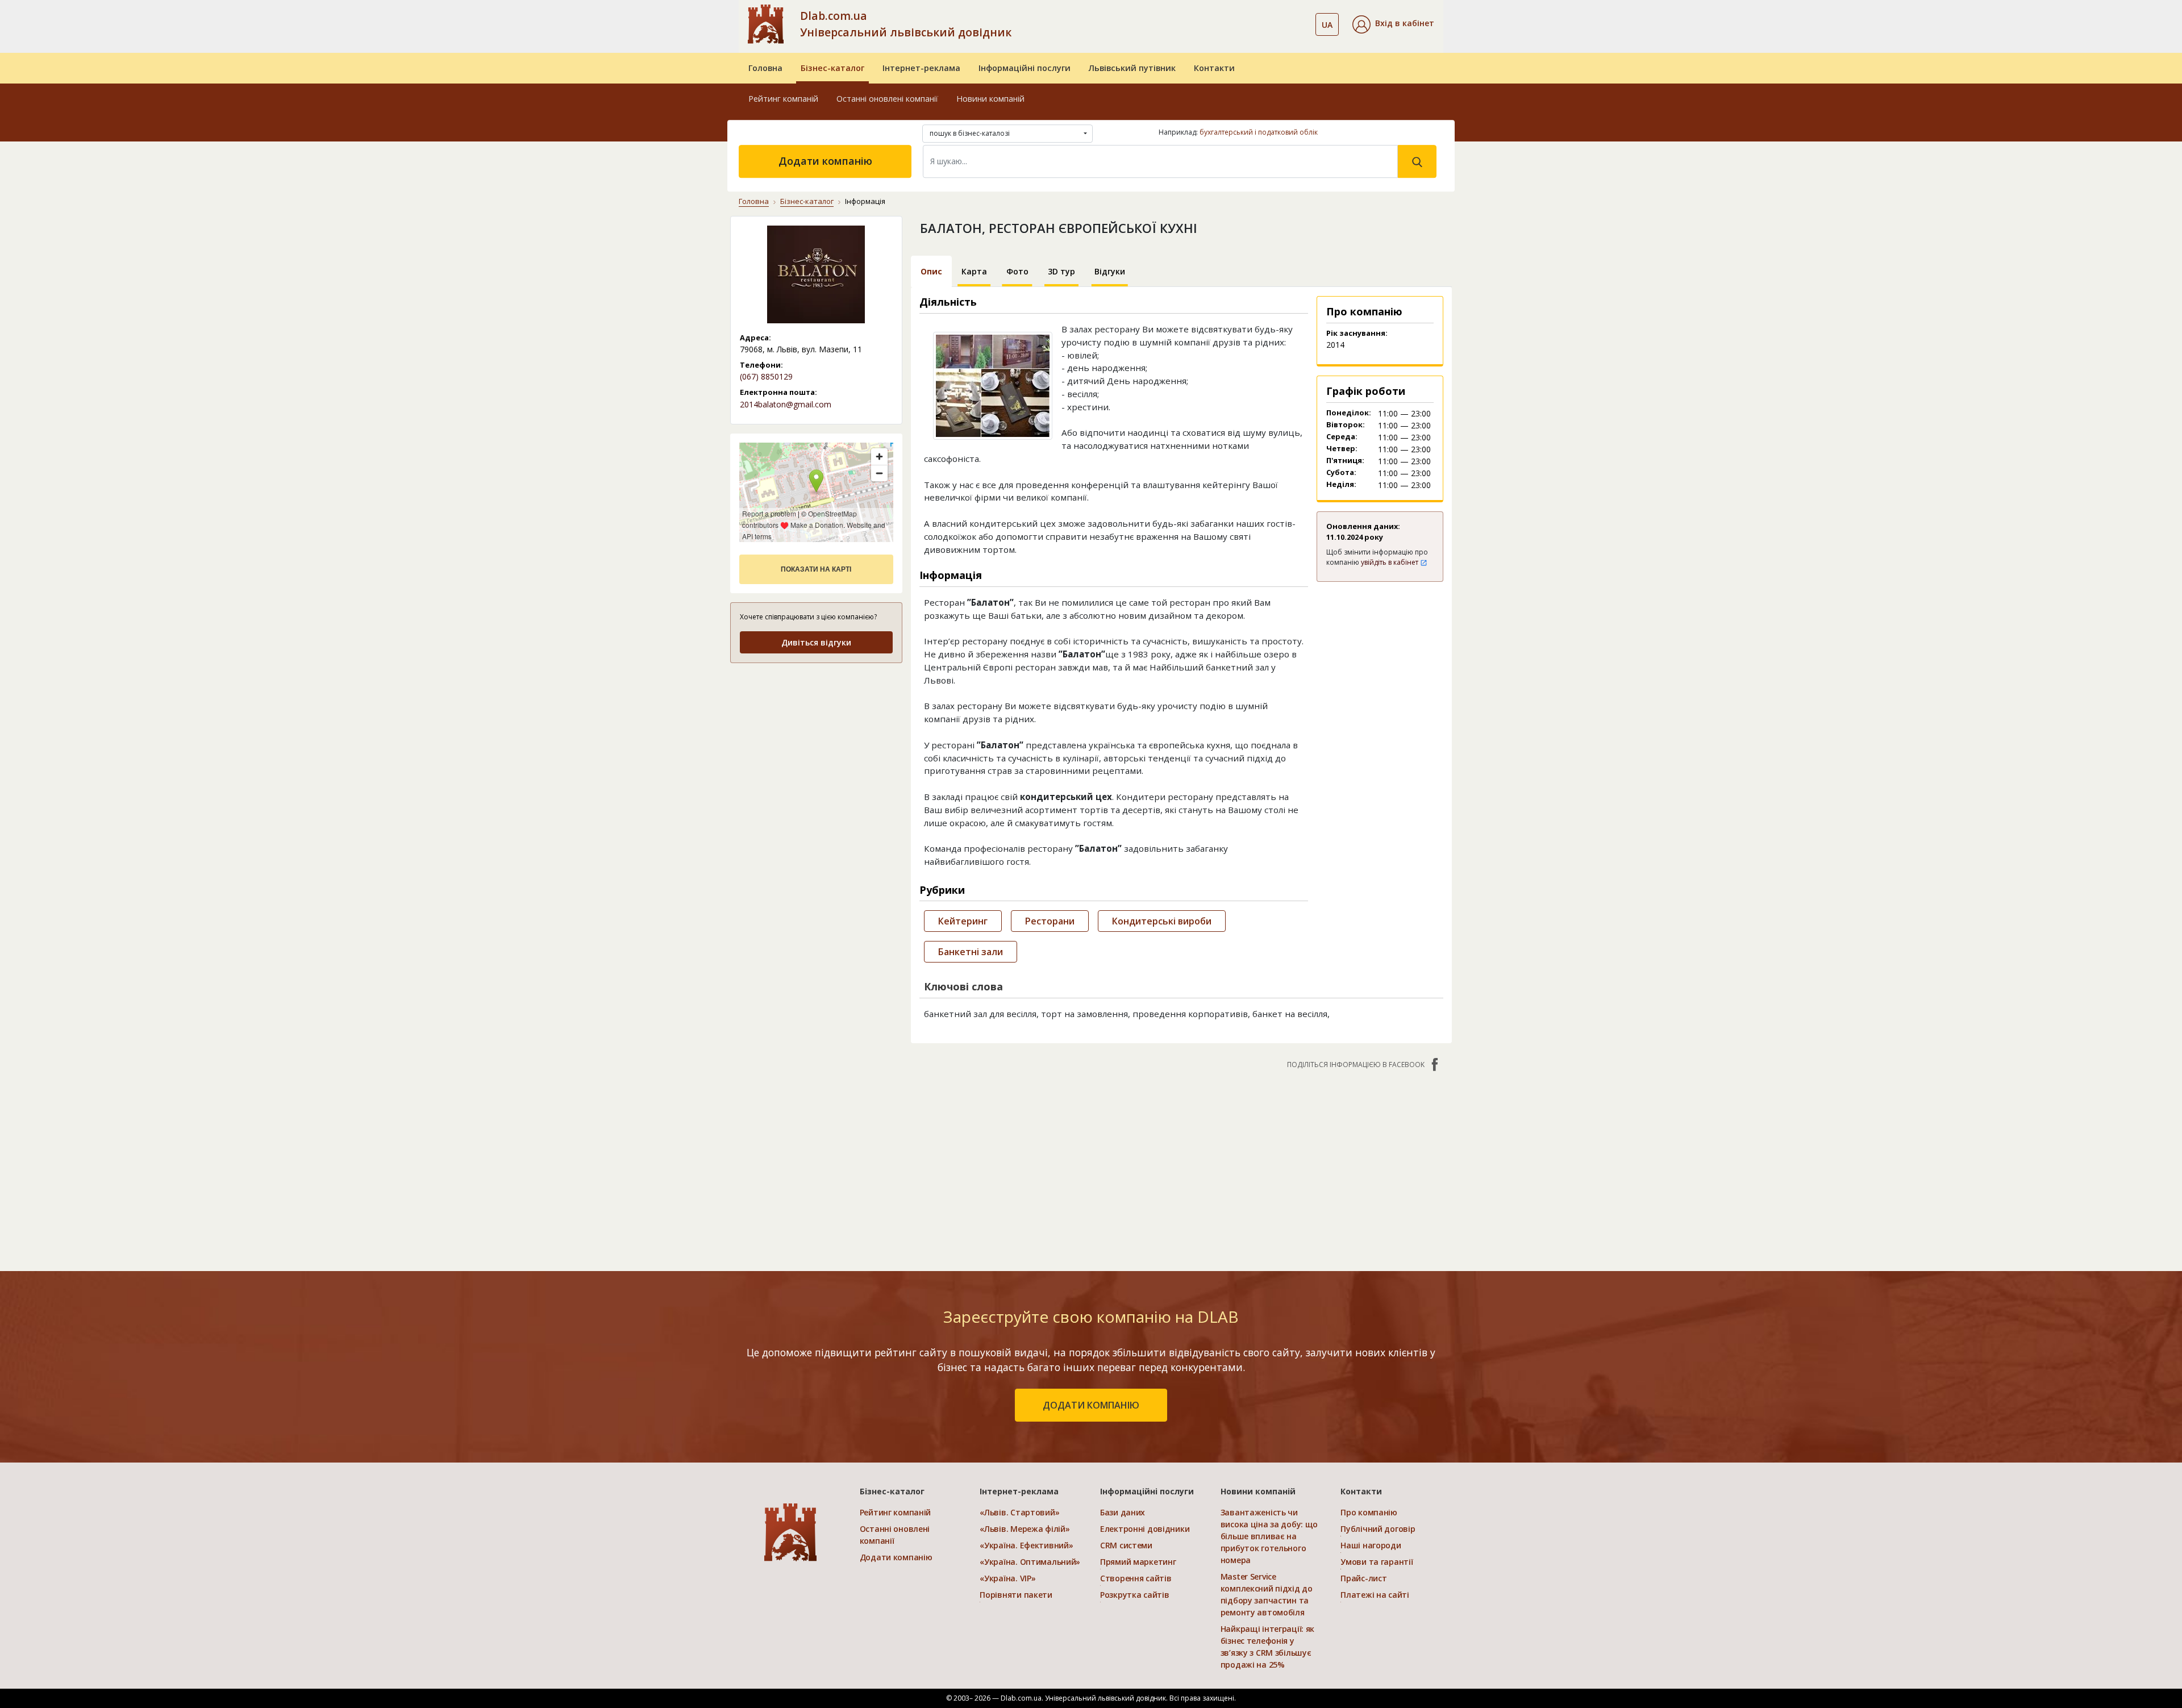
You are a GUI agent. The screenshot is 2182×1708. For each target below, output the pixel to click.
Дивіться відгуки (816, 642)
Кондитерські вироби (1162, 921)
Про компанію (1369, 1512)
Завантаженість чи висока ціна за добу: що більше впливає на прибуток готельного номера (1269, 1536)
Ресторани (1050, 921)
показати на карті (816, 569)
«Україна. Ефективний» (1026, 1545)
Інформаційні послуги (1025, 68)
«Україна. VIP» (1007, 1578)
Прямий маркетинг (1138, 1562)
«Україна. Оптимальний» (1030, 1562)
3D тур (1061, 271)
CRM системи (1126, 1545)
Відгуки (1110, 271)
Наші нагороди (1371, 1545)
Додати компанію (825, 161)
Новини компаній (990, 99)
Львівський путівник (1132, 68)
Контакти (1214, 68)
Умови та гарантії (1377, 1562)
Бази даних (1123, 1512)
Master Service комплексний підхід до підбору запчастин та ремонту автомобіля (1267, 1594)
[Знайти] (1417, 161)
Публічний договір (1378, 1529)
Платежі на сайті (1375, 1595)
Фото (1017, 271)
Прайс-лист (1363, 1578)
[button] (1393, 24)
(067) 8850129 (766, 376)
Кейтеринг (963, 921)
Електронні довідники (1145, 1529)
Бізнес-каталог (832, 68)
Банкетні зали (971, 952)
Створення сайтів (1136, 1578)
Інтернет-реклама (921, 68)
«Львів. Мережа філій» (1025, 1529)
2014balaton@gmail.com (786, 404)
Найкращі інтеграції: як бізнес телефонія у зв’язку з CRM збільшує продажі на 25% (1268, 1647)
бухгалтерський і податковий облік (1259, 132)
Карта (974, 271)
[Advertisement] (816, 744)
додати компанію (1091, 1405)
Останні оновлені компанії (887, 99)
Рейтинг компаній (783, 99)
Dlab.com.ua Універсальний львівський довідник (906, 24)
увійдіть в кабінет (1390, 562)
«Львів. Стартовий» (1019, 1512)
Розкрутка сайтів (1135, 1595)
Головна (765, 68)
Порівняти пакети (1016, 1595)
